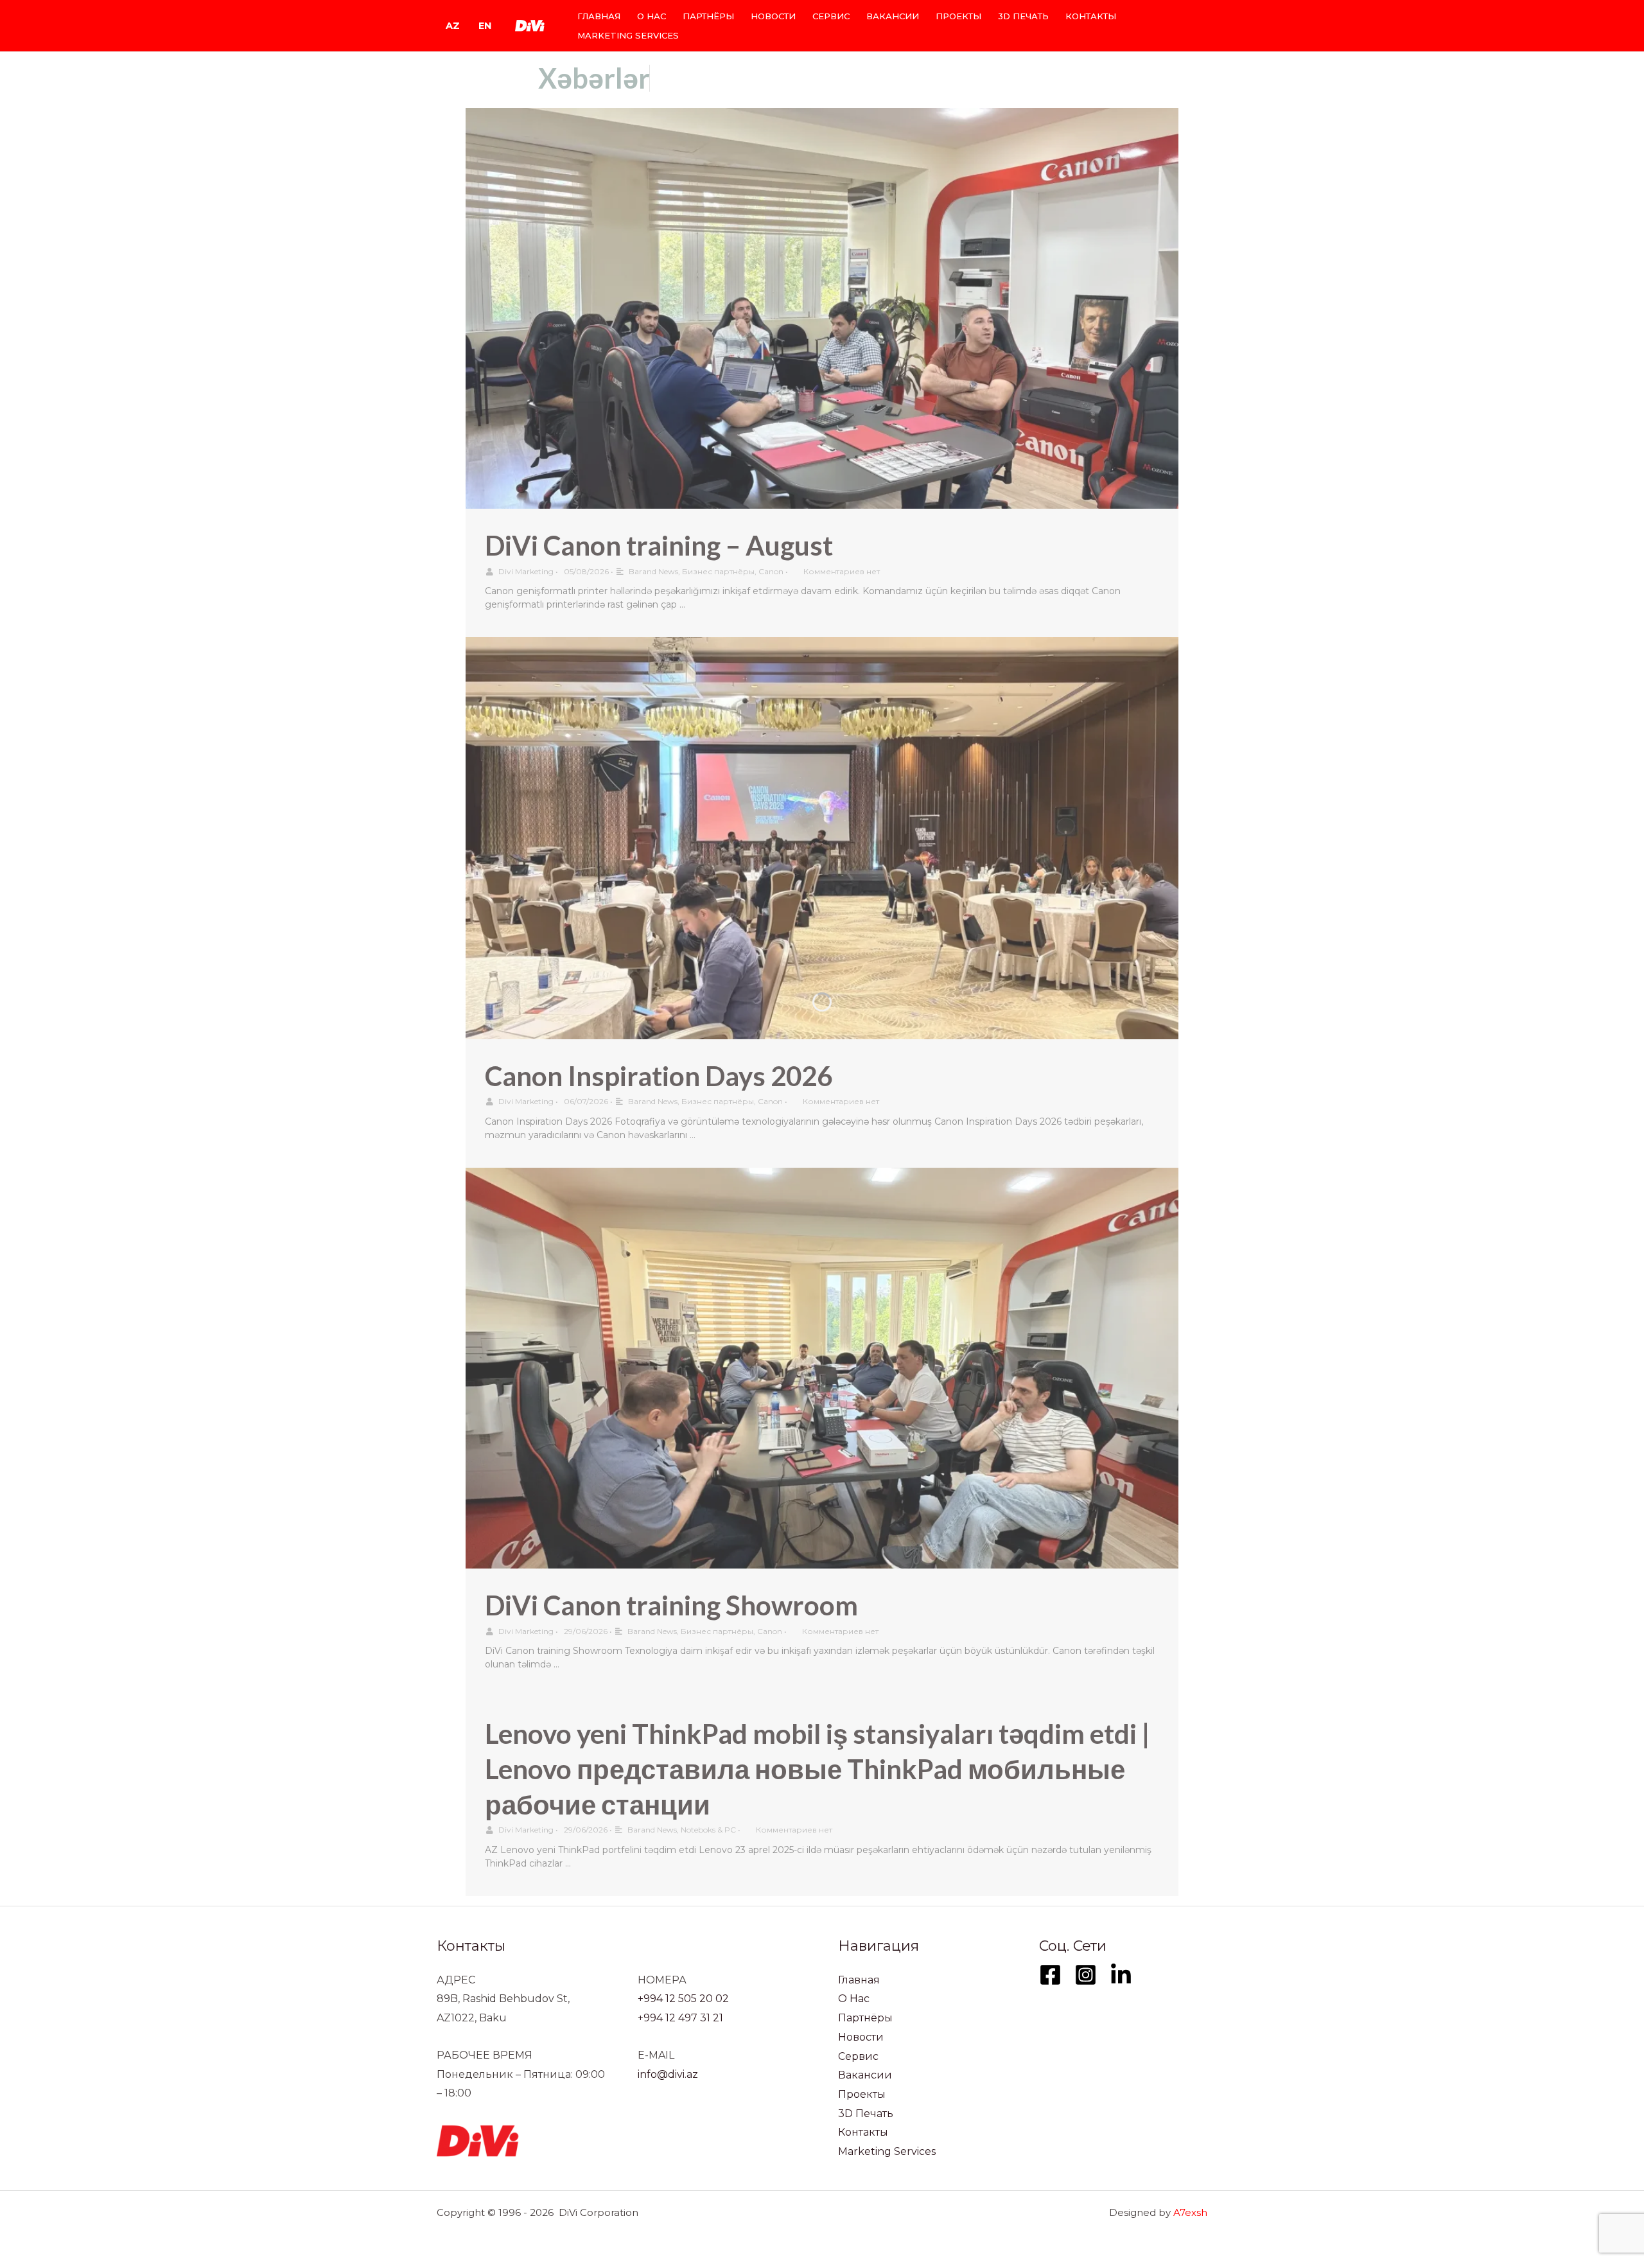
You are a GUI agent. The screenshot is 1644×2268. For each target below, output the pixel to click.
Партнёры (708, 16)
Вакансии (893, 16)
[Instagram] (1086, 1975)
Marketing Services (628, 35)
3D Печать (1023, 16)
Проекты (958, 16)
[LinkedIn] (1121, 1975)
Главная (599, 16)
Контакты (1091, 16)
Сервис (831, 16)
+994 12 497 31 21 (680, 2018)
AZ (453, 26)
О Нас (651, 16)
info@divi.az (668, 2074)
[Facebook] (1050, 1975)
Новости (773, 16)
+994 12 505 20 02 (683, 1999)
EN (485, 26)
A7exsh (1190, 2212)
